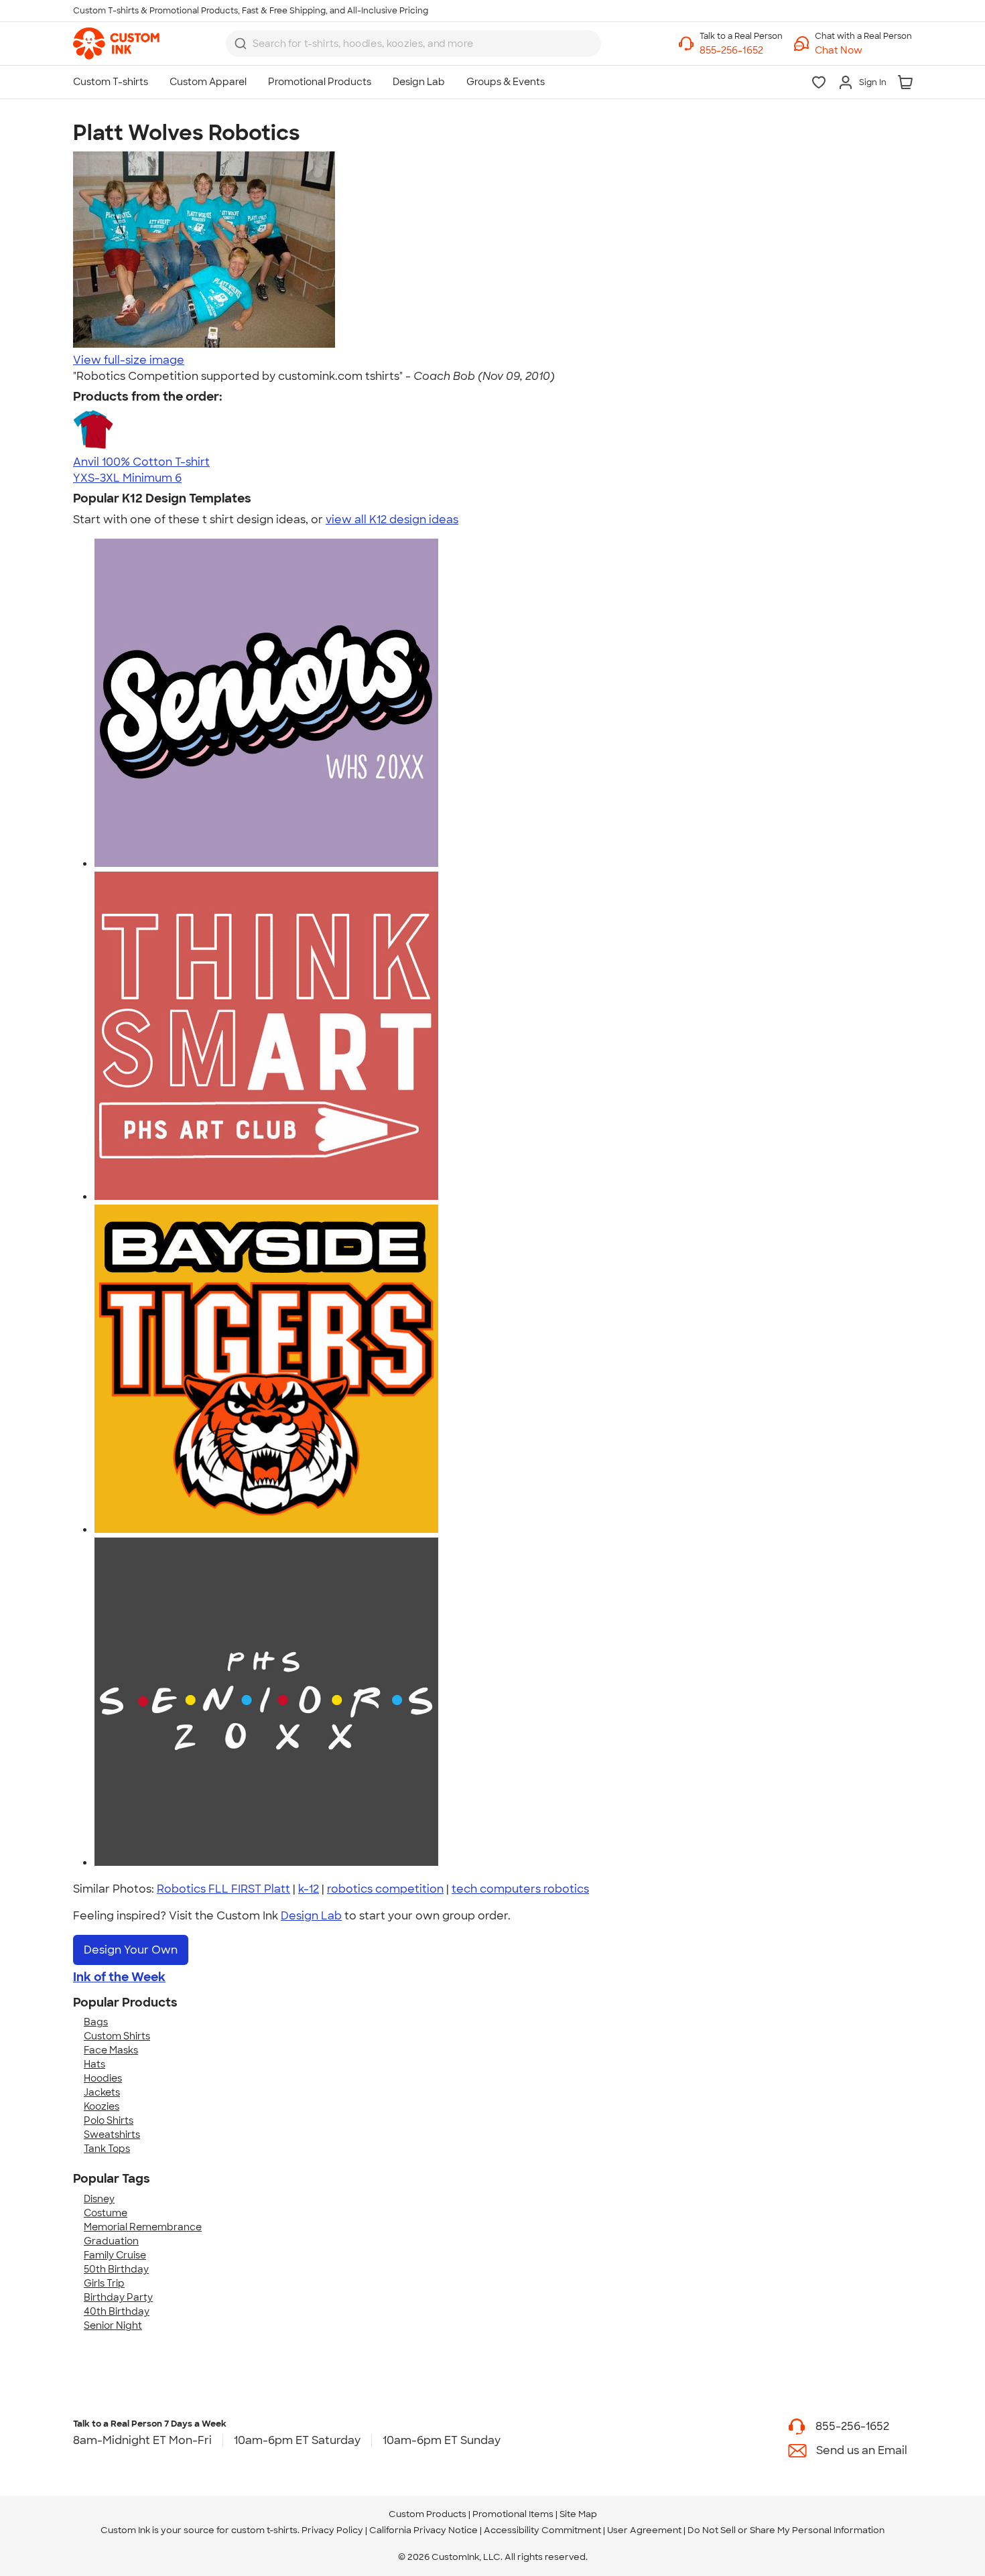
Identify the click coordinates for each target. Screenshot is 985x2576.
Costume (106, 2213)
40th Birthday (117, 2311)
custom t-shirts (264, 2530)
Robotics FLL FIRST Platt (223, 1889)
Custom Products (428, 2514)
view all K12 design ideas (392, 520)
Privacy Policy (332, 2530)
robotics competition (385, 1889)
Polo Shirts (109, 2120)
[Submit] (241, 44)
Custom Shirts (117, 2036)
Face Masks (111, 2050)
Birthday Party (118, 2297)
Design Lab (311, 1916)
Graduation (111, 2241)
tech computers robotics (520, 1889)
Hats (94, 2064)
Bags (96, 2022)
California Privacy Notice (423, 2530)
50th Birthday (116, 2269)
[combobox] (413, 44)
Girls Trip (104, 2283)
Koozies (102, 2106)
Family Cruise (115, 2255)
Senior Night (113, 2325)
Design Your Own (131, 1950)
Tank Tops (107, 2149)
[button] (863, 51)
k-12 (309, 1889)
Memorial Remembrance (143, 2227)
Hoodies (103, 2078)
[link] (116, 44)
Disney (99, 2199)
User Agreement (644, 2530)
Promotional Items (513, 2514)
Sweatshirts (112, 2134)
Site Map (578, 2514)
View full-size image (129, 360)
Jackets (102, 2092)
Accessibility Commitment (542, 2530)
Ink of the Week (119, 1977)
